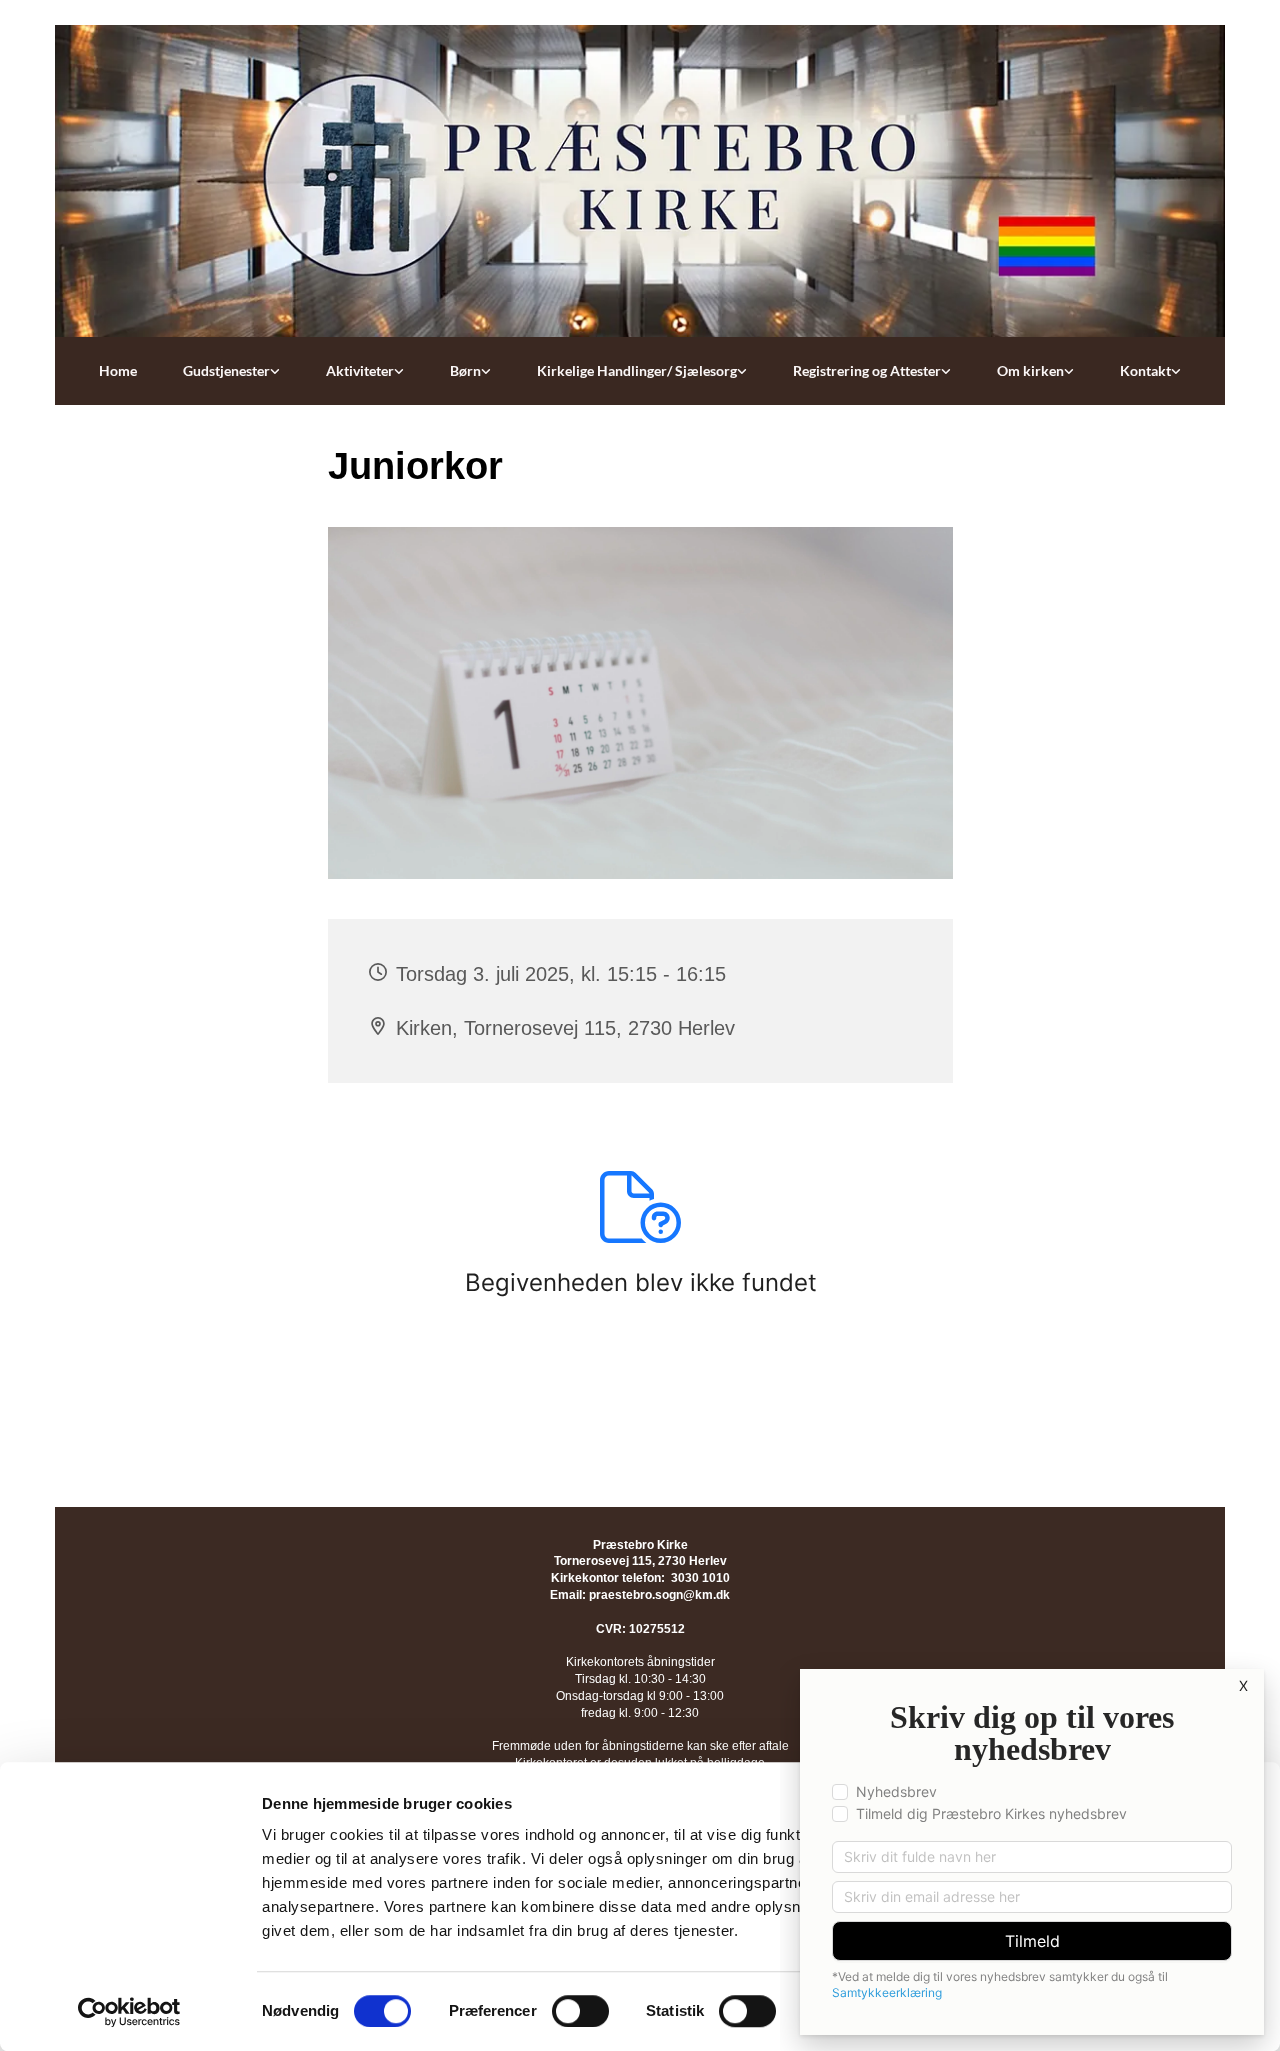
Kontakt (1145, 370)
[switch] (580, 2011)
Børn (465, 370)
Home (118, 370)
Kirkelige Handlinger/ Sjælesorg (637, 370)
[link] (231, 371)
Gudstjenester (226, 370)
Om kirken (1030, 370)
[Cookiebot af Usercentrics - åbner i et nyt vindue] (129, 2012)
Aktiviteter (360, 370)
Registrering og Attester (867, 370)
